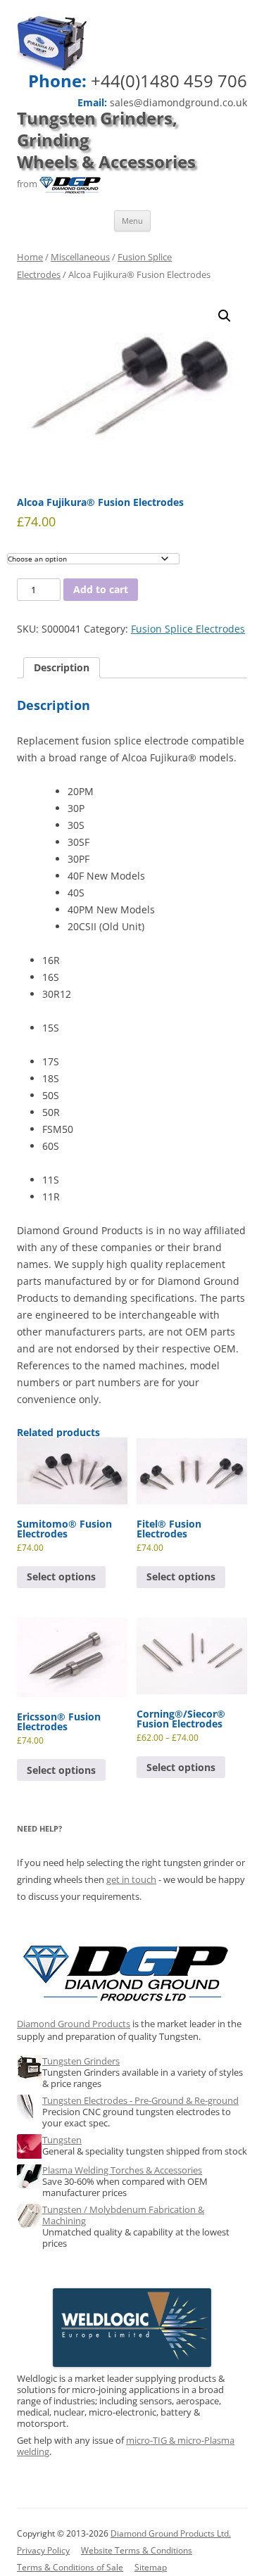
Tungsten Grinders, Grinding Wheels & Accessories (106, 140)
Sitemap (151, 2567)
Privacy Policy (43, 2550)
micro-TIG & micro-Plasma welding (126, 2446)
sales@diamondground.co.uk (178, 103)
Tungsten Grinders (81, 2061)
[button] (225, 316)
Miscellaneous (80, 257)
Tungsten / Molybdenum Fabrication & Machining (123, 2215)
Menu (132, 221)
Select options (61, 1576)
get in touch (131, 1879)
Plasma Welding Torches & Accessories (122, 2170)
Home (30, 257)
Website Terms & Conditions (137, 2550)
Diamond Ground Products (74, 2024)
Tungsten (62, 2140)
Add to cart (101, 589)
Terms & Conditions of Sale (70, 2567)
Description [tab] (62, 667)
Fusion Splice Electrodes (188, 629)
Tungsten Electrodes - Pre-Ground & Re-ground (140, 2100)
